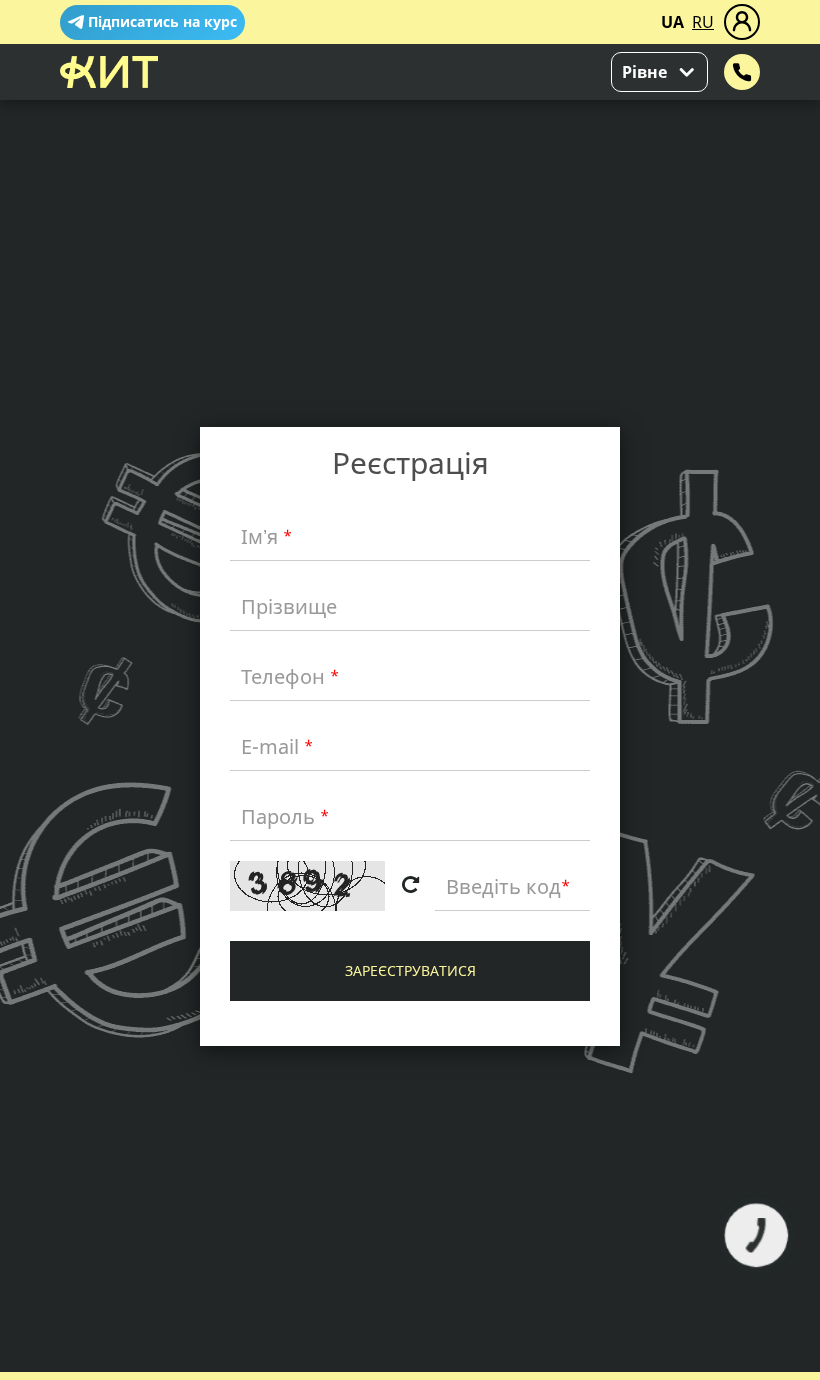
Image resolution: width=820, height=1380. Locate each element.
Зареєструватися (410, 970)
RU (703, 22)
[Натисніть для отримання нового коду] (410, 886)
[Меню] (742, 22)
